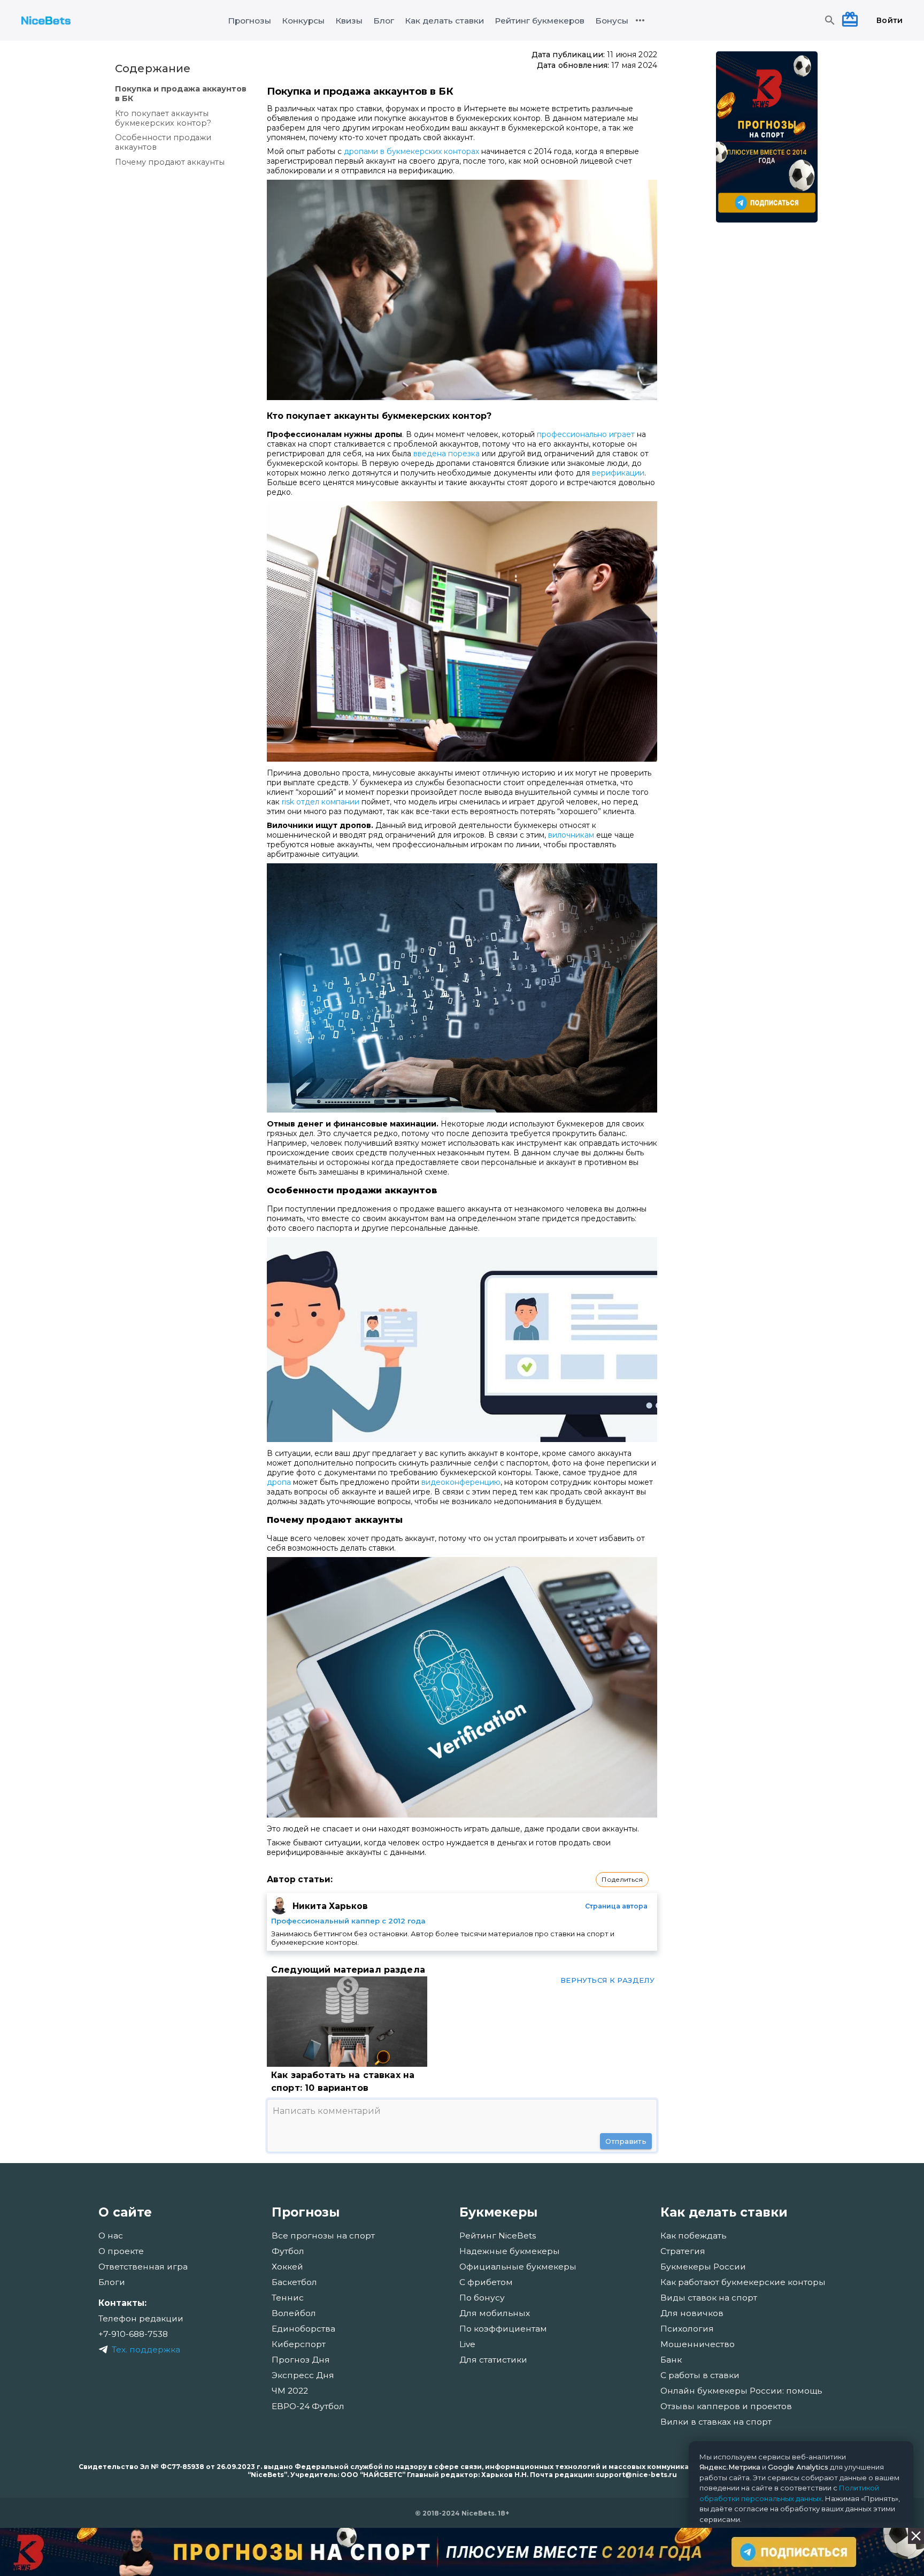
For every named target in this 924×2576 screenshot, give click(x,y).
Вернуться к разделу (607, 1980)
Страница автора (616, 1906)
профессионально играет (586, 434)
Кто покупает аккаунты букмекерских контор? (163, 118)
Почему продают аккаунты (170, 162)
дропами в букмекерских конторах (411, 151)
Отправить (626, 2141)
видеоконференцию (461, 1482)
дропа (279, 1482)
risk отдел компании (321, 802)
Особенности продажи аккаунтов (163, 142)
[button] (622, 1880)
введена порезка (446, 454)
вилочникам (571, 835)
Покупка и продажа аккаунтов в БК (181, 94)
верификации (618, 473)
